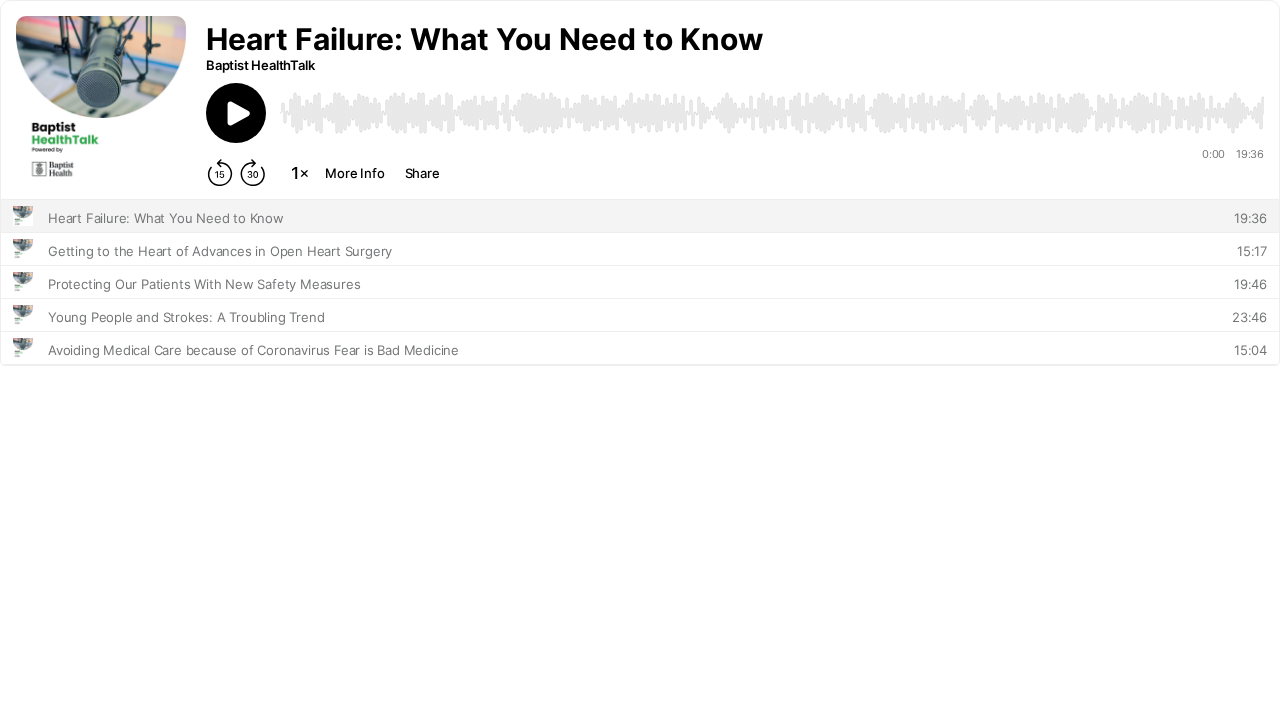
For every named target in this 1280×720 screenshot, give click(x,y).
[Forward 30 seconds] (253, 173)
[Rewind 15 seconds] (220, 173)
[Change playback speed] (300, 173)
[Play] (236, 113)
